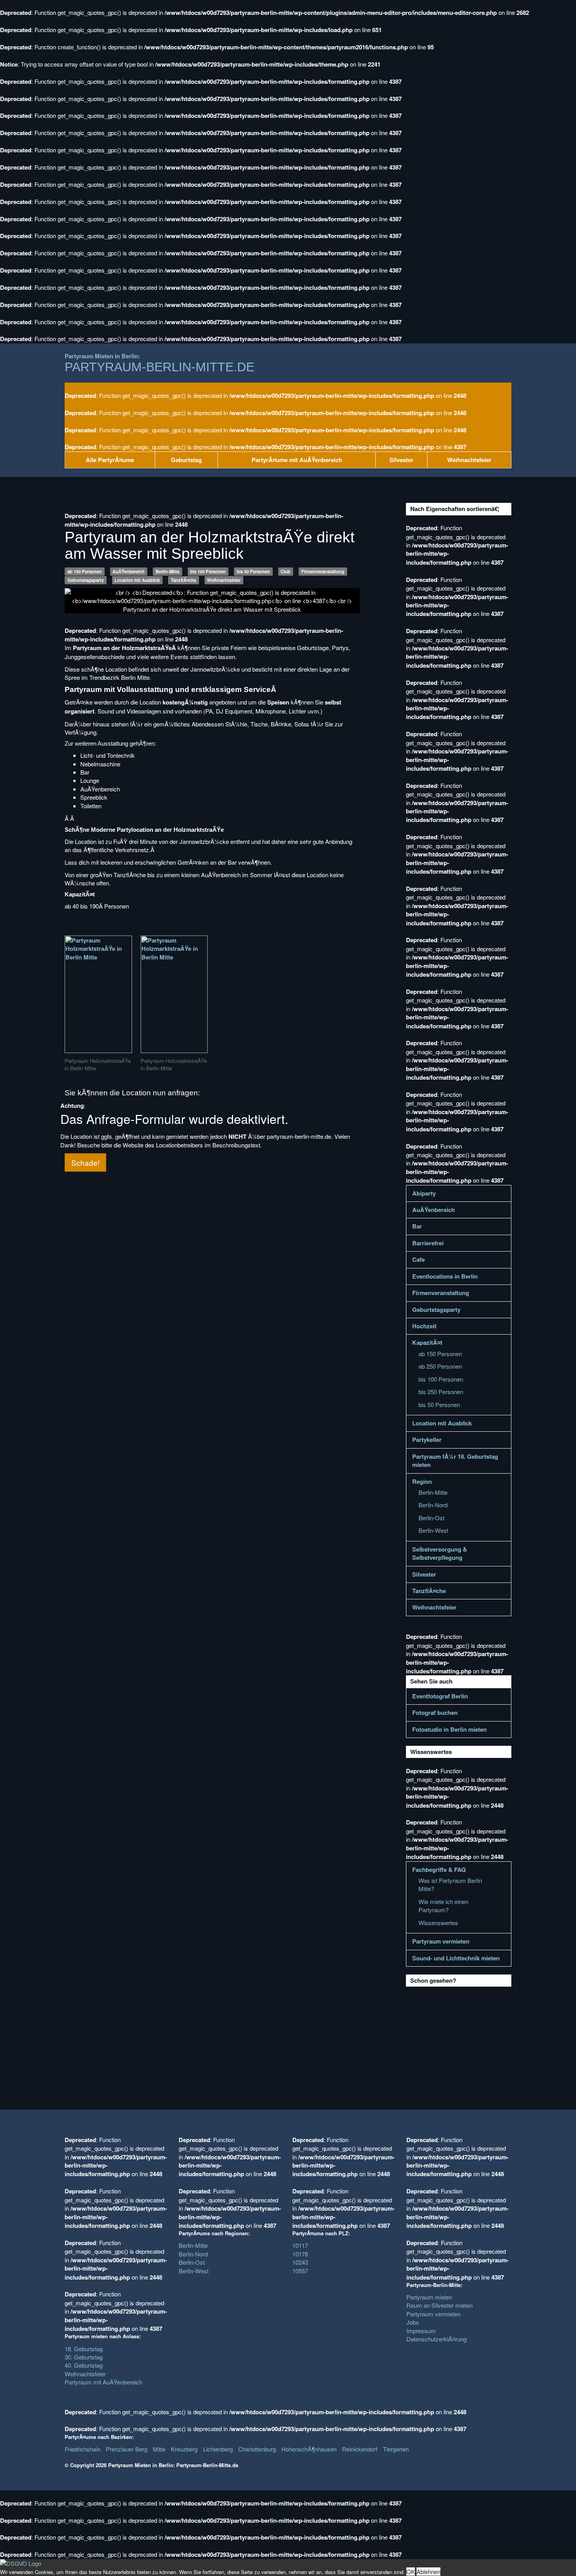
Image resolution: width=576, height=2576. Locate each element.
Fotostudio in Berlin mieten (449, 1730)
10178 (300, 2254)
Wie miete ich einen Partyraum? (443, 1906)
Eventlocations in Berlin (445, 1276)
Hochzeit (424, 1326)
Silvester (401, 460)
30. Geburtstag (84, 2357)
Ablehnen (428, 2571)
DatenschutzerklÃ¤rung (437, 2339)
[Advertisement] (465, 2036)
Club (285, 571)
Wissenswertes (438, 1923)
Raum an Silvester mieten (439, 2305)
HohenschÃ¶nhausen (309, 2449)
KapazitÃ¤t (427, 1343)
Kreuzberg (184, 2449)
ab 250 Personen (440, 1366)
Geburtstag (186, 460)
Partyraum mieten (429, 2297)
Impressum (421, 2331)
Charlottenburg (257, 2449)
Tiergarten (396, 2449)
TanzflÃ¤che (184, 580)
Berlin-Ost (431, 1518)
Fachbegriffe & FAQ (439, 1870)
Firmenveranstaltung (323, 571)
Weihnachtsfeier (469, 460)
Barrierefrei (428, 1243)
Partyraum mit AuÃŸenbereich (103, 2382)
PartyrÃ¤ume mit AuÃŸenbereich (297, 460)
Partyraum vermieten (441, 1941)
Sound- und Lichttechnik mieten (456, 1958)
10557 (300, 2271)
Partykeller (427, 1440)
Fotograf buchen (435, 1713)
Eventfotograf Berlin (440, 1696)
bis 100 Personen (208, 571)
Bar (417, 1226)
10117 (300, 2245)
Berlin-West (433, 1530)
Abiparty (424, 1193)
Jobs (413, 2322)
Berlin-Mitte (168, 571)
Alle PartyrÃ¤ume (110, 460)
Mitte (159, 2449)
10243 (300, 2262)
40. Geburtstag (84, 2365)
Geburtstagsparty (86, 580)
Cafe (418, 1260)
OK (411, 2571)
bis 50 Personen (253, 571)
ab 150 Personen (85, 571)
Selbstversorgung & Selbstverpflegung (440, 1554)
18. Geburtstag (84, 2349)
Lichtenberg (218, 2449)
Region (422, 1482)
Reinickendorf (360, 2449)
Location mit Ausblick (137, 580)
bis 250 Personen (441, 1392)
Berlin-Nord (433, 1505)
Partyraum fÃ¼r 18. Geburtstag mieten (455, 1461)
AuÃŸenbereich (129, 571)
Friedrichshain (82, 2449)
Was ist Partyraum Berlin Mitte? (450, 1884)
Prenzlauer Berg (127, 2449)
